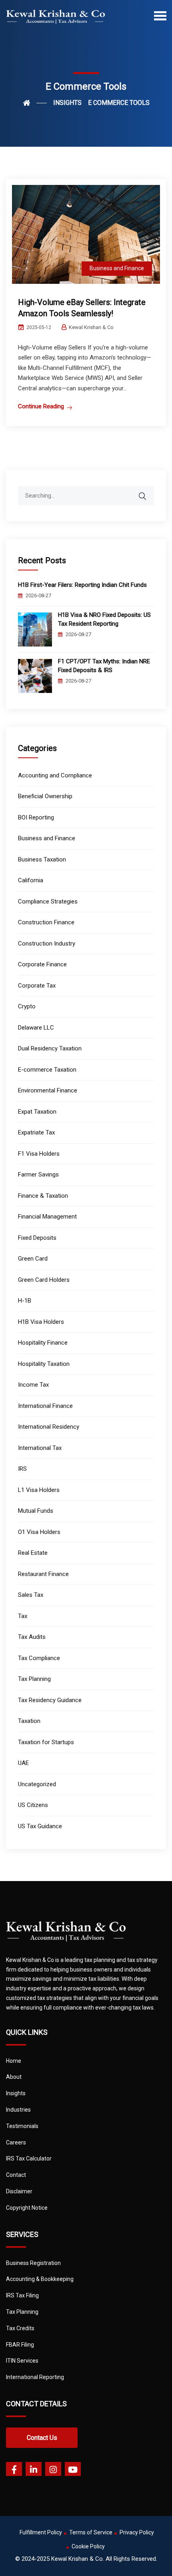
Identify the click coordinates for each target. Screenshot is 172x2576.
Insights (16, 2093)
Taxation (29, 1721)
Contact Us (42, 2438)
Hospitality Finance (43, 1343)
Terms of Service (91, 2532)
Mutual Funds (36, 1511)
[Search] (148, 492)
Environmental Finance (48, 1090)
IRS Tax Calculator (29, 2158)
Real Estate (33, 1553)
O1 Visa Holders (39, 1532)
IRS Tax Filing (22, 2295)
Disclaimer (19, 2191)
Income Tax (33, 1385)
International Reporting (35, 2377)
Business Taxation (42, 859)
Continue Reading (41, 406)
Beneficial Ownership (45, 796)
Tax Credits (20, 2328)
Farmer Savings (38, 1175)
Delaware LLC (36, 1028)
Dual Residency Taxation (50, 1048)
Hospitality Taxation (44, 1364)
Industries (18, 2110)
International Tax (40, 1448)
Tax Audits (32, 1637)
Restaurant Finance (43, 1574)
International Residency (49, 1427)
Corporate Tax (37, 986)
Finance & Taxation (43, 1196)
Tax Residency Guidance (50, 1700)
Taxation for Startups (46, 1742)
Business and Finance (117, 268)
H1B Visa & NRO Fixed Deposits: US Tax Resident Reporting (104, 619)
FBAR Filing (20, 2345)
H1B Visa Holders (41, 1322)
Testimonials (22, 2126)
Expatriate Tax (36, 1132)
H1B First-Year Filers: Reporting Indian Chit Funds (82, 585)
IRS (22, 1469)
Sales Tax (31, 1595)
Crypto (27, 1006)
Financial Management (47, 1217)
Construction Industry (47, 944)
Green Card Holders (44, 1280)
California (31, 880)
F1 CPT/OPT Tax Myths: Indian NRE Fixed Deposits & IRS (104, 666)
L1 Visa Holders (39, 1490)
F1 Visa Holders (39, 1154)
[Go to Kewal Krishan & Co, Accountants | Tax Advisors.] (35, 103)
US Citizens (33, 1805)
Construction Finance (46, 922)
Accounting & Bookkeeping (40, 2279)
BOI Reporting (36, 817)
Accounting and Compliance (55, 775)
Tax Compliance (39, 1658)
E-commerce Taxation (47, 1070)
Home (14, 2061)
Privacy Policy (137, 2532)
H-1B (25, 1301)
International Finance (45, 1406)
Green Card (33, 1259)
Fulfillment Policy (41, 2532)
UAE (23, 1763)
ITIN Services (22, 2361)
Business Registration (33, 2263)
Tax (23, 1616)
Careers (16, 2142)
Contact (16, 2175)
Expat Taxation (37, 1112)
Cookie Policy (88, 2546)
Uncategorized (37, 1784)
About (14, 2077)
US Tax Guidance (40, 1826)
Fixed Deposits (37, 1238)
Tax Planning (34, 1679)
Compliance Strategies (48, 901)
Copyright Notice (27, 2208)
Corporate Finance (42, 964)
